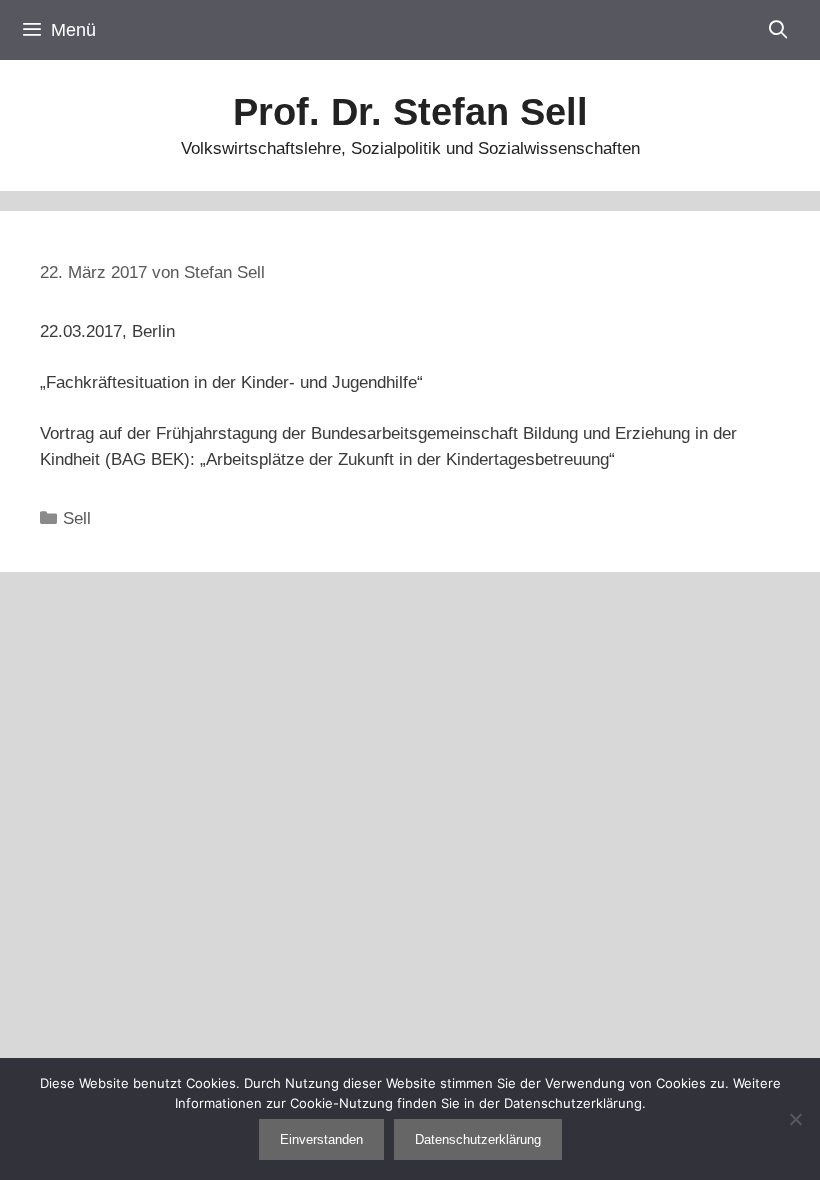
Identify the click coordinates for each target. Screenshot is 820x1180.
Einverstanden (321, 1139)
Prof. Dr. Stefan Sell (410, 112)
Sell (77, 518)
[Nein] (795, 1119)
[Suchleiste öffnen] (778, 30)
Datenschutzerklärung (478, 1139)
